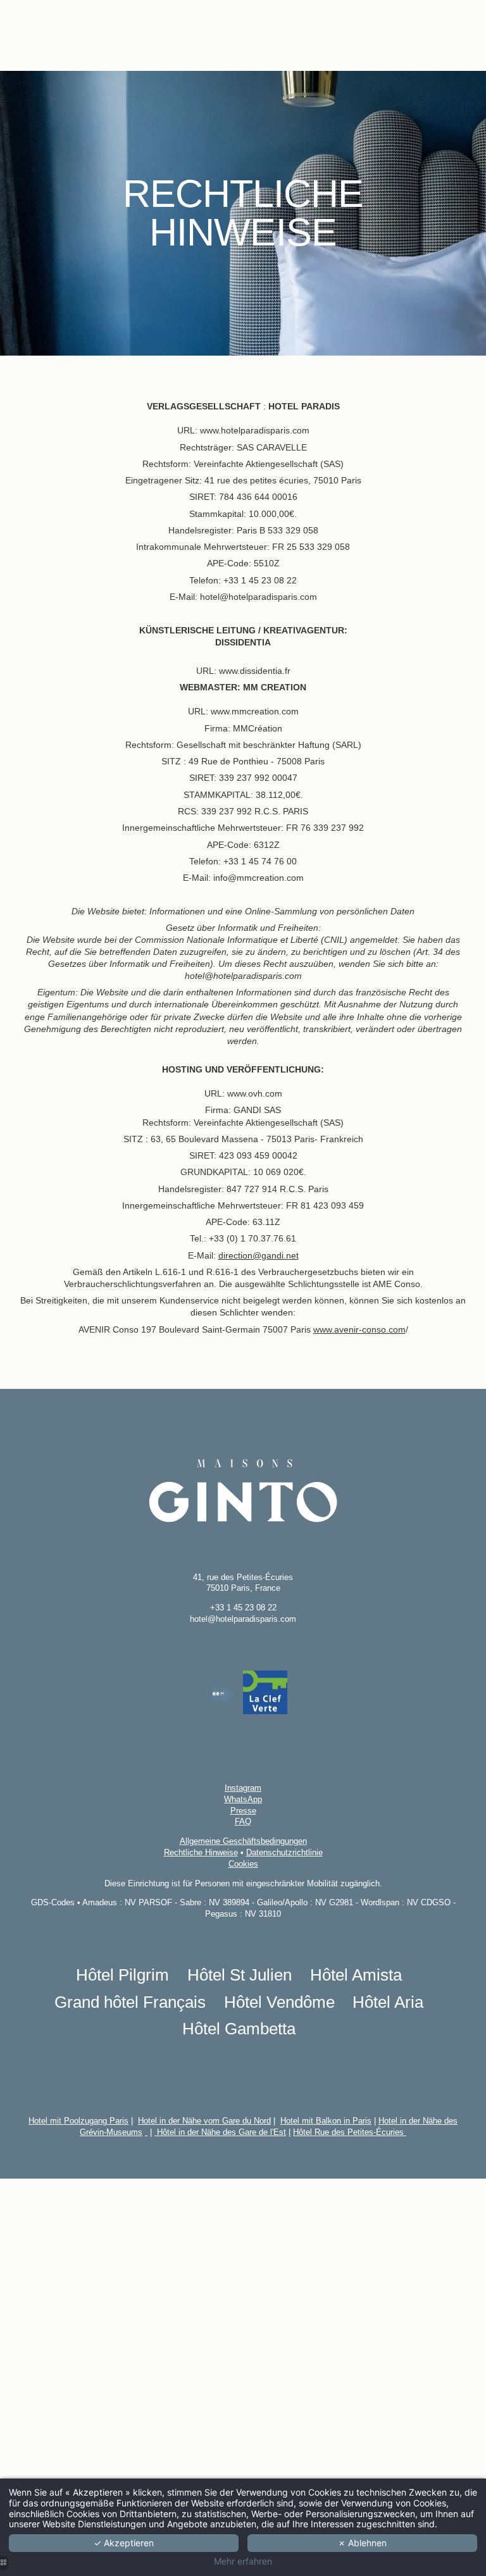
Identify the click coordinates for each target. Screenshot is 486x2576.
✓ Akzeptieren (124, 2543)
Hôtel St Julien (240, 1975)
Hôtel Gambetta (239, 2029)
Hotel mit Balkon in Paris (326, 2121)
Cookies (243, 1864)
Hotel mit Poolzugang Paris (78, 2121)
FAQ (243, 1821)
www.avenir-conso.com (359, 1329)
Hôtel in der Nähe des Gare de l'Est (220, 2132)
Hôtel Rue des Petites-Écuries (350, 2132)
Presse (243, 1811)
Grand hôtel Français (130, 2002)
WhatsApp (243, 1799)
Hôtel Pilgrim (122, 1975)
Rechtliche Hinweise (201, 1852)
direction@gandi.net (259, 1255)
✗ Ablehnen (362, 2543)
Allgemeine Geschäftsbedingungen (243, 1841)
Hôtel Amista (356, 1975)
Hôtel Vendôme (279, 2002)
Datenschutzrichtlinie (284, 1852)
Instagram (243, 1788)
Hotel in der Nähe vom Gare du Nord (204, 2121)
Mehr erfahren (243, 2561)
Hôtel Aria (388, 2002)
